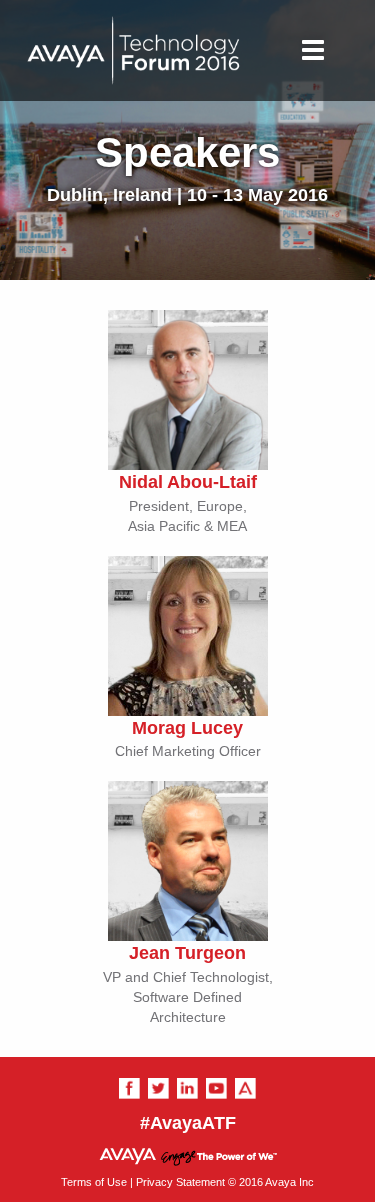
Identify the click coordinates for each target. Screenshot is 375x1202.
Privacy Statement (180, 1182)
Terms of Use (94, 1182)
